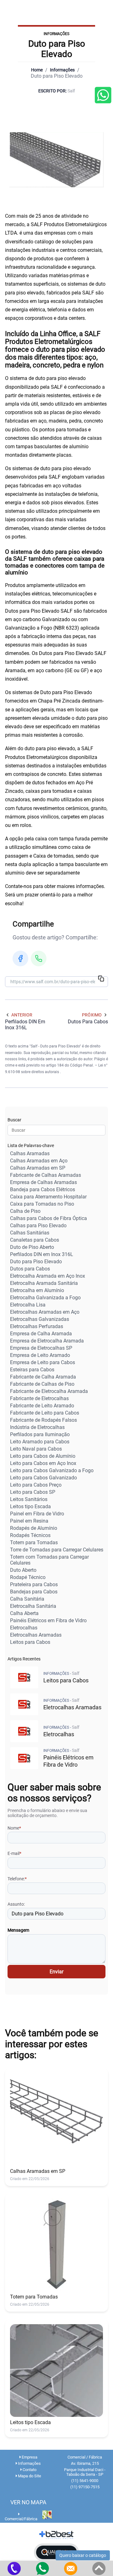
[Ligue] (14, 2568)
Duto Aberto (23, 1570)
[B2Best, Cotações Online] (57, 2535)
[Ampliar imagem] (56, 160)
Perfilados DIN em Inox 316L (42, 1254)
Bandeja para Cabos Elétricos (43, 1189)
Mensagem (18, 1930)
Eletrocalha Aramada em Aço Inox (48, 1276)
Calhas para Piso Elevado (38, 1226)
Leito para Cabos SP (33, 1492)
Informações (62, 70)
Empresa (29, 2457)
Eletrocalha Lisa (28, 1305)
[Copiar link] (101, 979)
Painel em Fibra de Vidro (37, 1514)
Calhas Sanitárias (30, 1233)
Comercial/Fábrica (21, 2519)
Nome (14, 1828)
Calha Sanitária (27, 1599)
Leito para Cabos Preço (36, 1485)
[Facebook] (20, 958)
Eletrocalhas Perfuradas (37, 1326)
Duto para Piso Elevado (36, 1262)
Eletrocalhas (24, 1628)
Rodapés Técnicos (30, 1535)
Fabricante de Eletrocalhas (39, 1398)
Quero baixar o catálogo (83, 2555)
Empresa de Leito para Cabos (43, 1362)
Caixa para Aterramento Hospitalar (48, 1197)
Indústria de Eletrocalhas (37, 1427)
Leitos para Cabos (30, 1642)
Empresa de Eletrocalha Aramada (47, 1341)
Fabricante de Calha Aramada (43, 1377)
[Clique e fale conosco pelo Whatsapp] (103, 96)
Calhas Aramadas (30, 1153)
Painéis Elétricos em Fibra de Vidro (48, 1620)
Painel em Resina (29, 1521)
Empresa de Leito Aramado (40, 1355)
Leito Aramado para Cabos (40, 1442)
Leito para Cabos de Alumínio (43, 1456)
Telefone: (17, 1879)
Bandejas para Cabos (34, 1592)
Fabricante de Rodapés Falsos (43, 1420)
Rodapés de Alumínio (34, 1528)
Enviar (56, 1972)
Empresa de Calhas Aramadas (43, 1182)
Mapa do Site (29, 2476)
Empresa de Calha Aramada (41, 1334)
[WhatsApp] (39, 958)
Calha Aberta (24, 1613)
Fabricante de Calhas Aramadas (46, 1175)
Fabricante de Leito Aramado (42, 1406)
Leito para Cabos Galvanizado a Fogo (52, 1470)
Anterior (22, 1015)
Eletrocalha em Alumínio (37, 1290)
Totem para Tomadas (34, 1542)
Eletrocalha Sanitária (33, 1606)
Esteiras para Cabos (32, 1370)
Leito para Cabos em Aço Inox (43, 1463)
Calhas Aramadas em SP (38, 1168)
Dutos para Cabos (30, 1269)
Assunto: (16, 1904)
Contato (29, 2470)
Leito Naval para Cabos (36, 1449)
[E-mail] (71, 2568)
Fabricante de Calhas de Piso (42, 1384)
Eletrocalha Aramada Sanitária (44, 1283)
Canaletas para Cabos (35, 1240)
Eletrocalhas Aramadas (36, 1635)
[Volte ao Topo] (99, 2568)
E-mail (14, 1853)
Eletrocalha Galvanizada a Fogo (45, 1298)
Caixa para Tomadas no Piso (42, 1204)
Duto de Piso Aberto (32, 1247)
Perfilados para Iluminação (40, 1434)
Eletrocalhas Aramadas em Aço (45, 1312)
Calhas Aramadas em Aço (39, 1161)
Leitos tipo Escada (30, 1506)
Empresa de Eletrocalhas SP (41, 1348)
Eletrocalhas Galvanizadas (40, 1319)
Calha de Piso (25, 1211)
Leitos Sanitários (29, 1499)
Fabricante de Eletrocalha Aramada (49, 1391)
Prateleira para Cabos (34, 1584)
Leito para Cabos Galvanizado (43, 1478)
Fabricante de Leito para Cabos (45, 1413)
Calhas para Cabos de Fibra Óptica (48, 1218)
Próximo (92, 1015)
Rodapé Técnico (28, 1577)
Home (37, 70)
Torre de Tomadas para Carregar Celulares (57, 1550)
